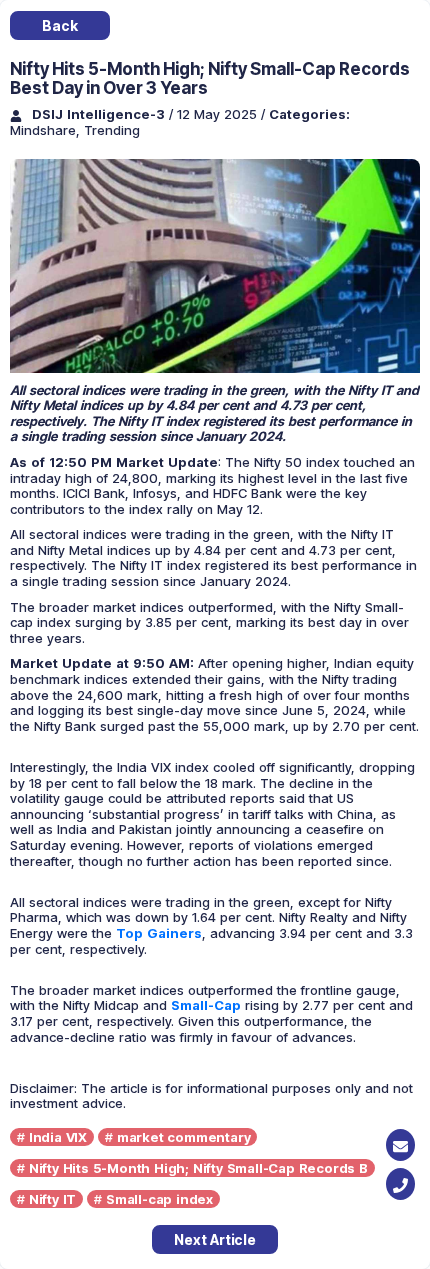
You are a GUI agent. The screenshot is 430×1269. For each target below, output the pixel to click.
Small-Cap (206, 1005)
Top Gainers (159, 933)
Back (59, 25)
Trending (112, 130)
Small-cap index (159, 1199)
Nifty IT (52, 1199)
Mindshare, (47, 130)
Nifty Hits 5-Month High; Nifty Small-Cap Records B (198, 1168)
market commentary (184, 1137)
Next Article (215, 1239)
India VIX (58, 1137)
